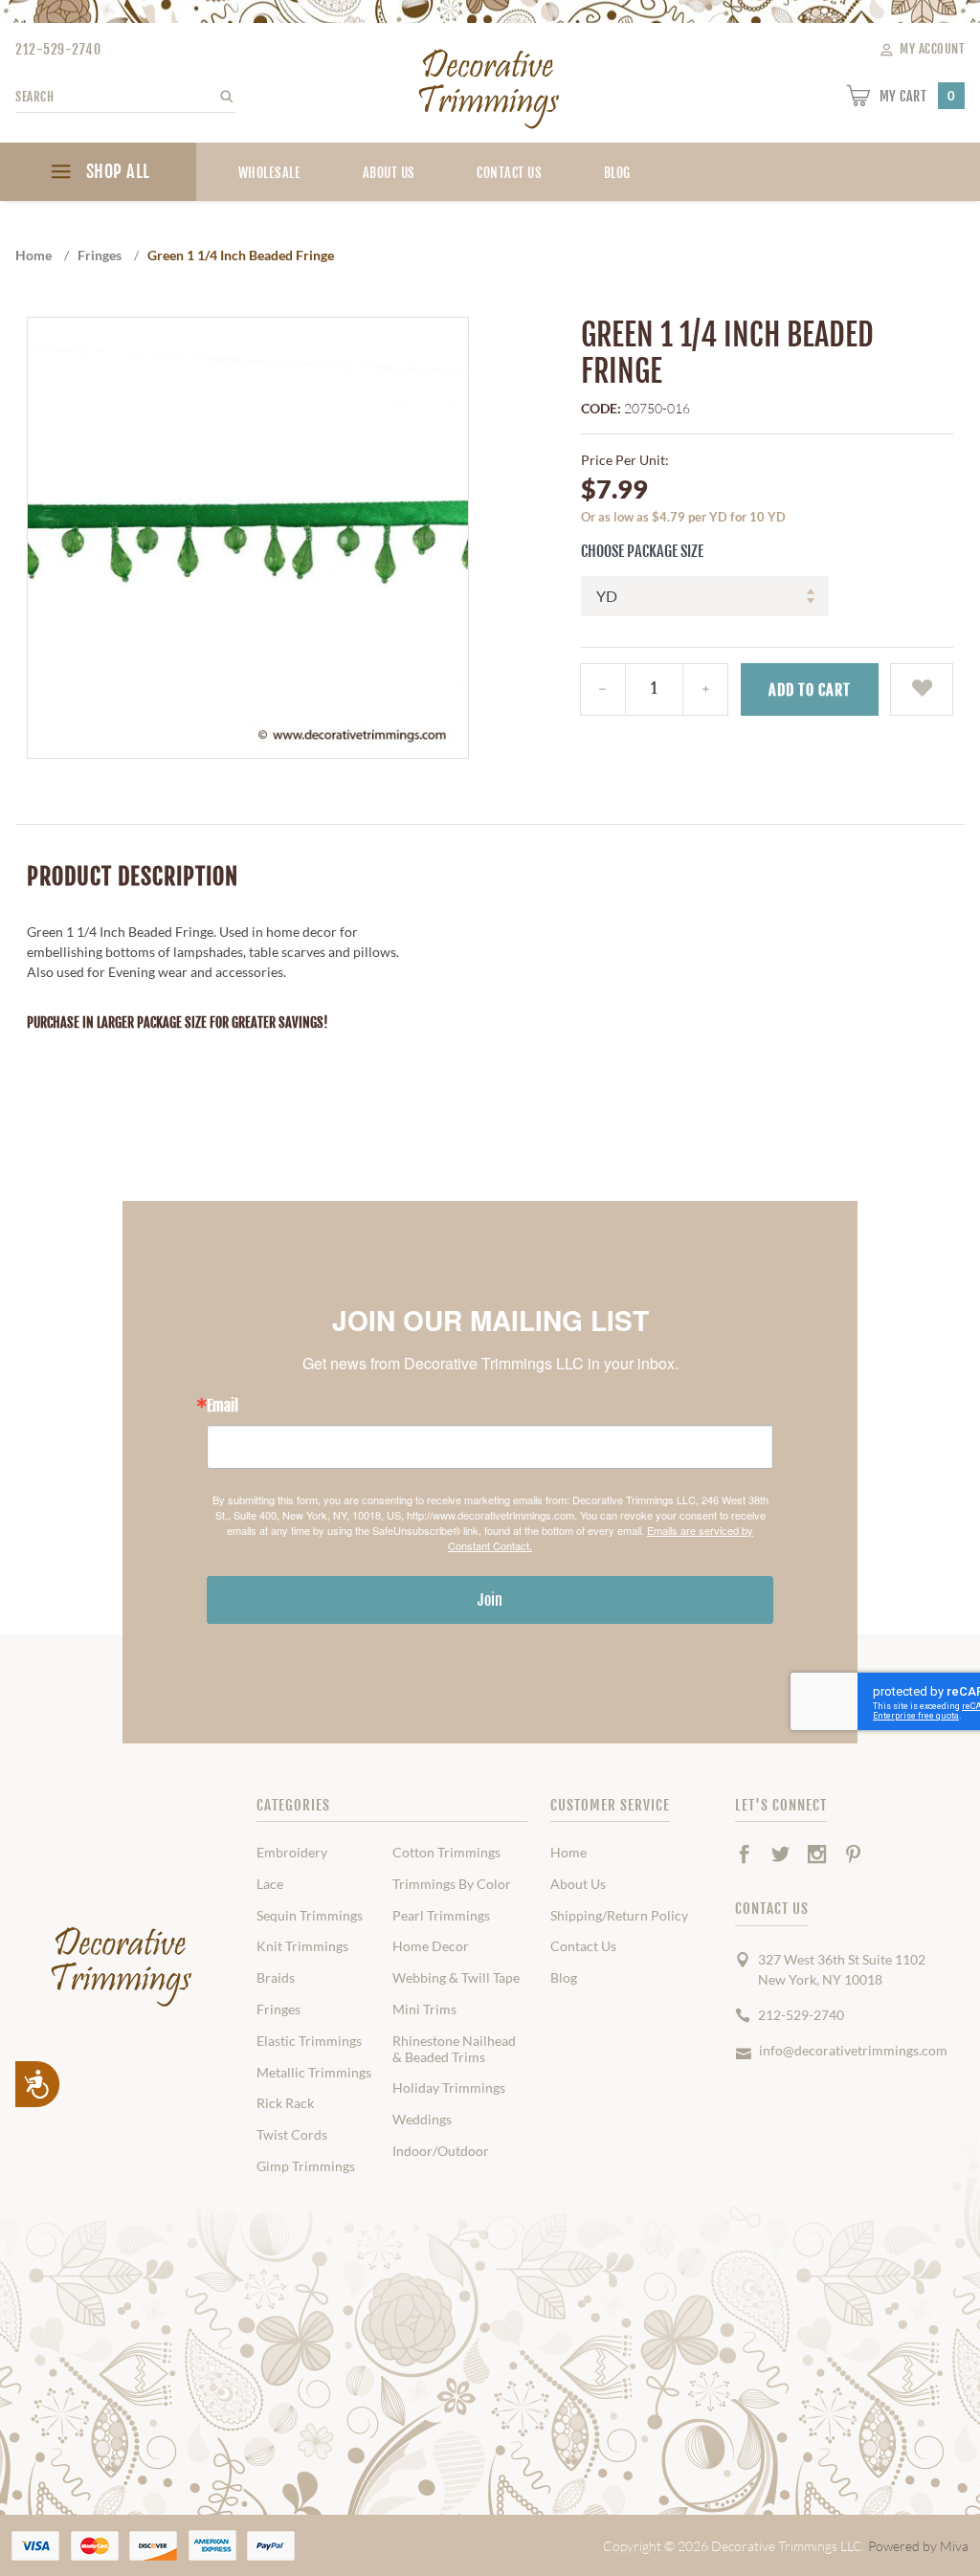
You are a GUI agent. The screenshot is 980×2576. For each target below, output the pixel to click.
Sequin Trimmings (310, 1916)
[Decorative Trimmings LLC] (490, 85)
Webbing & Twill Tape (456, 1978)
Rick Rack (285, 2103)
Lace (270, 1884)
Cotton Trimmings (446, 1853)
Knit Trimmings (302, 1946)
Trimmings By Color (452, 1884)
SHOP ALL (116, 171)
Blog (564, 1978)
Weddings (422, 2120)
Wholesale (270, 173)
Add (810, 690)
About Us (389, 173)
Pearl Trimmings (441, 1916)
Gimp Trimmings (306, 2166)
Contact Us (509, 173)
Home (568, 1853)
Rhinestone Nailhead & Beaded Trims (454, 2049)
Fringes (278, 2010)
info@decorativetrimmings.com (853, 2050)
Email (223, 1406)
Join (490, 1600)
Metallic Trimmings (314, 2073)
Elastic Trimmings (309, 2041)
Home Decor (431, 1946)
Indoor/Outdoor (441, 2151)
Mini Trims (424, 2010)
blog (617, 173)
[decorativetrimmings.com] (122, 1967)
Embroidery (292, 1853)
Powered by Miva (918, 2546)
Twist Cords (292, 2135)
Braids (276, 1978)
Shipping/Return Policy (619, 1916)
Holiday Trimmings (449, 2088)
